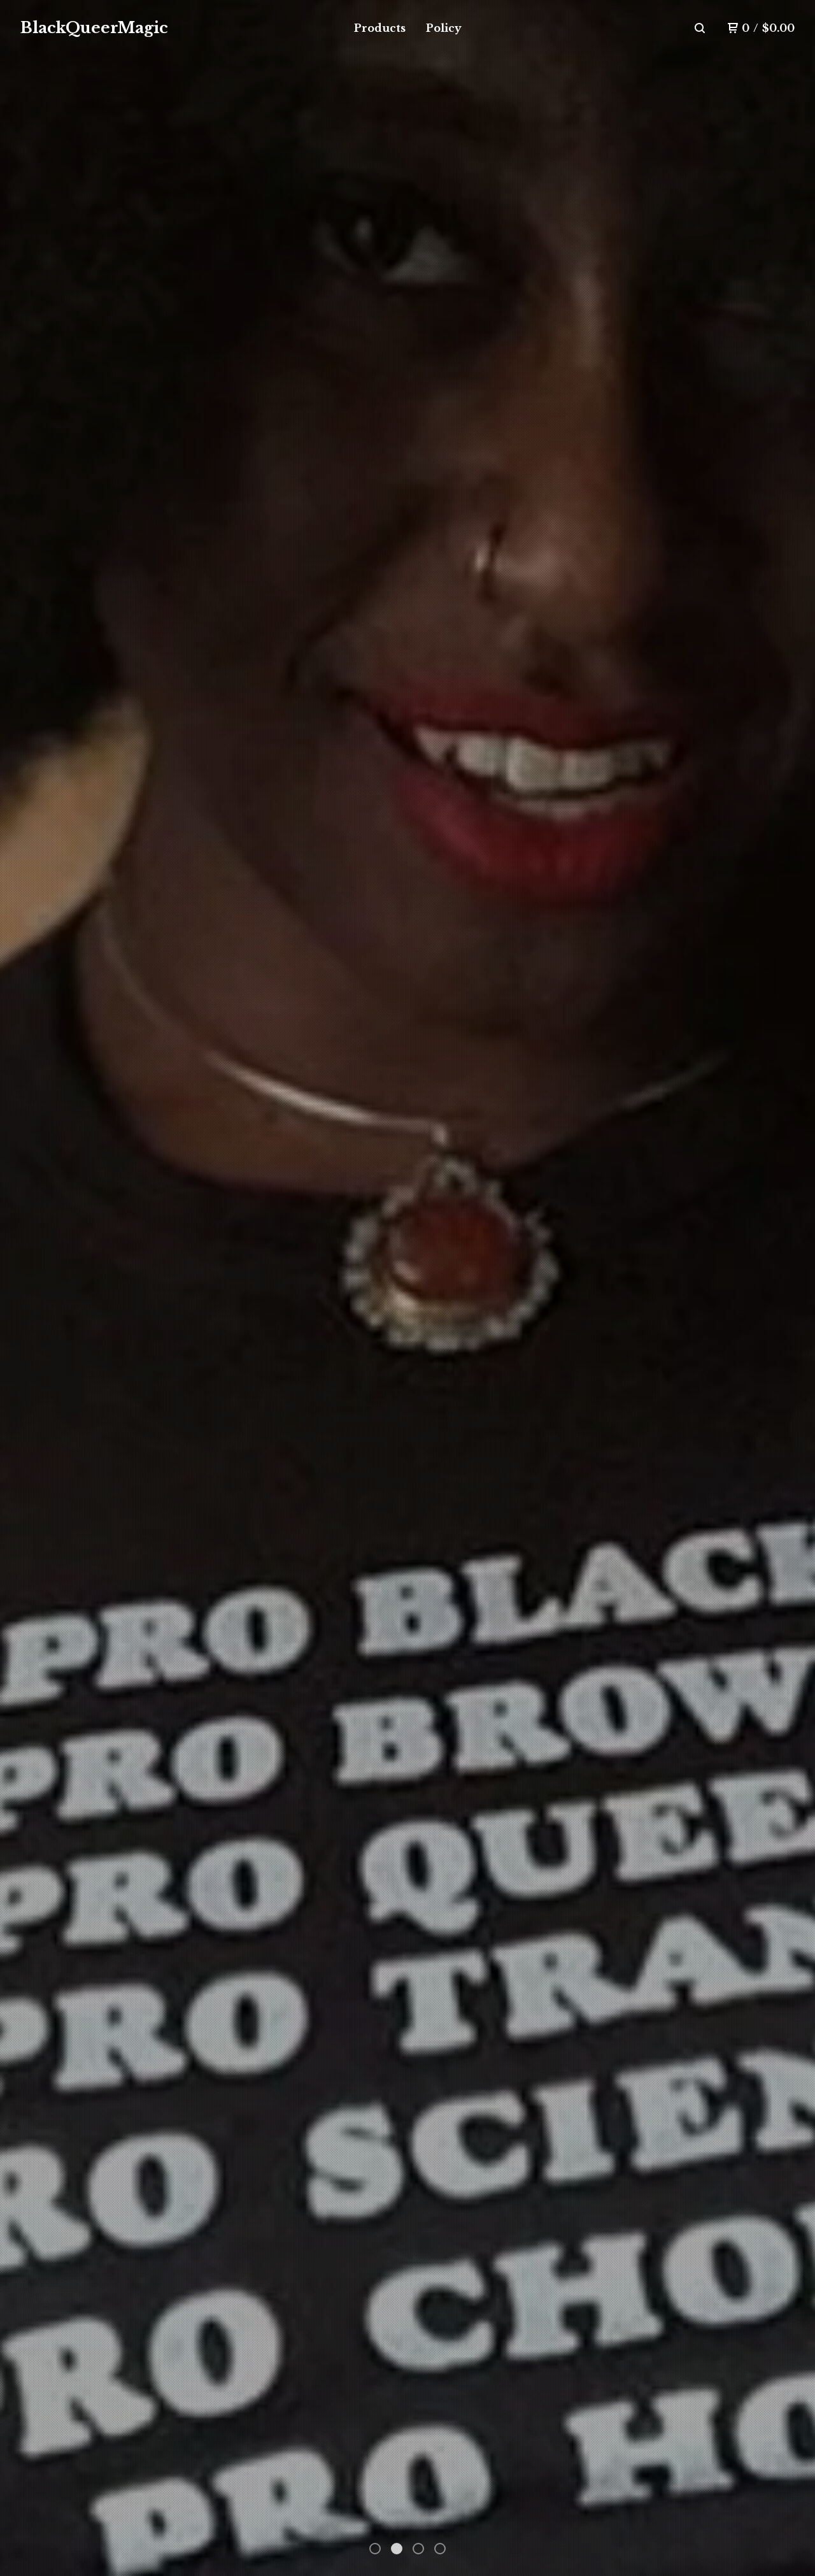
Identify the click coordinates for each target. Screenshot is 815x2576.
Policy (444, 28)
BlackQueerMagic (94, 28)
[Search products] (700, 28)
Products (380, 28)
